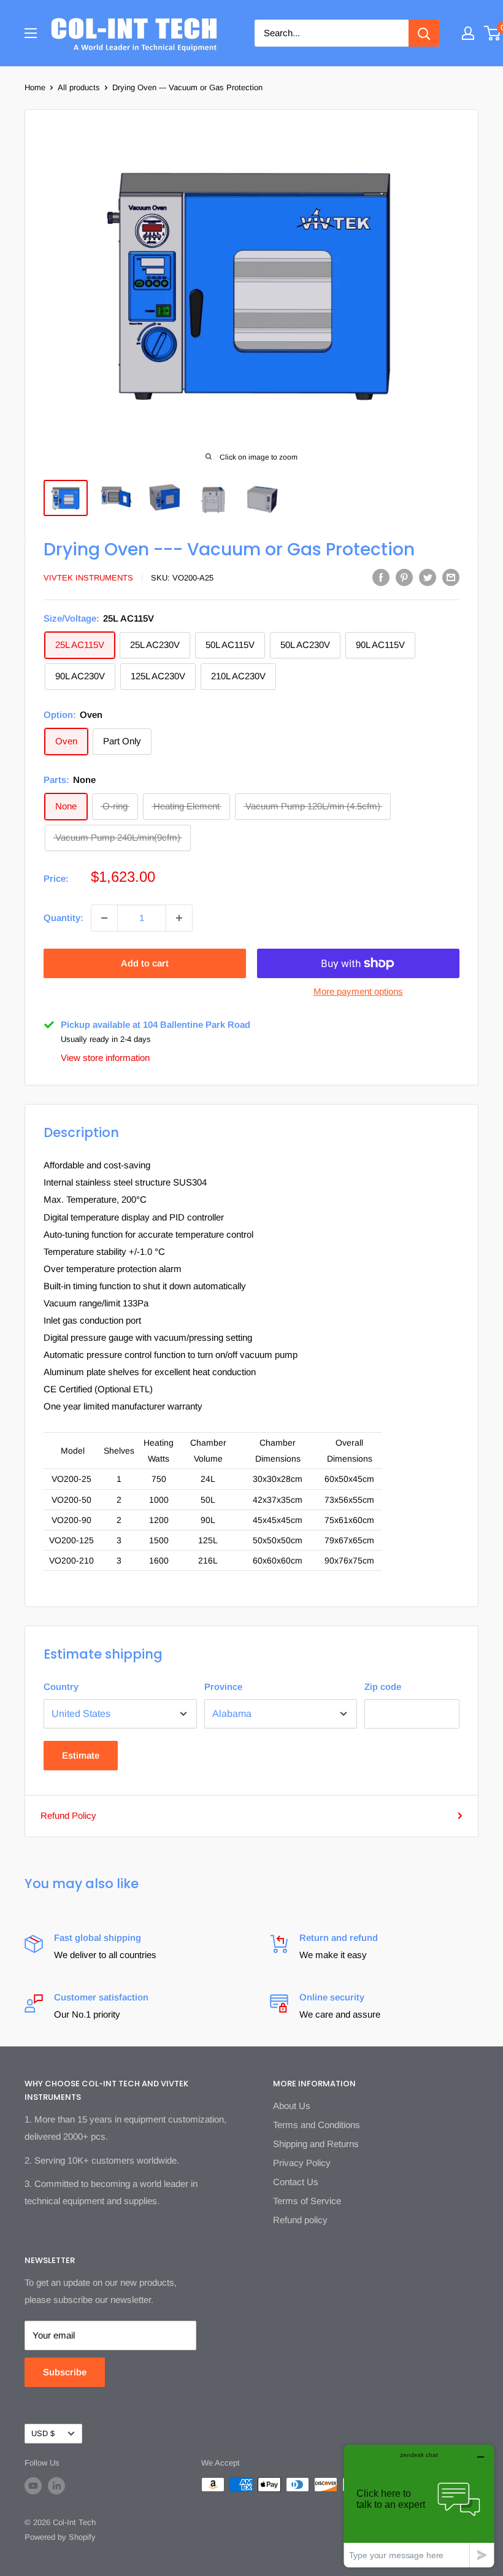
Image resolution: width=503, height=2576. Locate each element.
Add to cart (145, 963)
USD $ (43, 2433)
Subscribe (65, 2372)
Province (223, 1687)
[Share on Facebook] (381, 577)
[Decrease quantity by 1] (104, 918)
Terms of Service (307, 2201)
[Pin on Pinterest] (404, 577)
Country (61, 1687)
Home (35, 87)
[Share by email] (451, 577)
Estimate (81, 1755)
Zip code (383, 1687)
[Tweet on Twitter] (428, 577)
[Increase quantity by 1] (179, 918)
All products (79, 87)
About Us (292, 2106)
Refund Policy (68, 1815)
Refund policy (300, 2220)
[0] (493, 33)
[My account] (468, 33)
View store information (105, 1058)
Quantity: (63, 918)
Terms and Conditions (317, 2125)
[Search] (424, 33)
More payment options (358, 991)
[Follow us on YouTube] (33, 2486)
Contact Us (296, 2182)
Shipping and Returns (316, 2144)
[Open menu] (31, 33)
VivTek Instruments (88, 578)
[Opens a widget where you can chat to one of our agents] (419, 2506)
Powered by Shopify (60, 2537)
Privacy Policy (302, 2163)
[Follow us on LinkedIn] (56, 2486)
